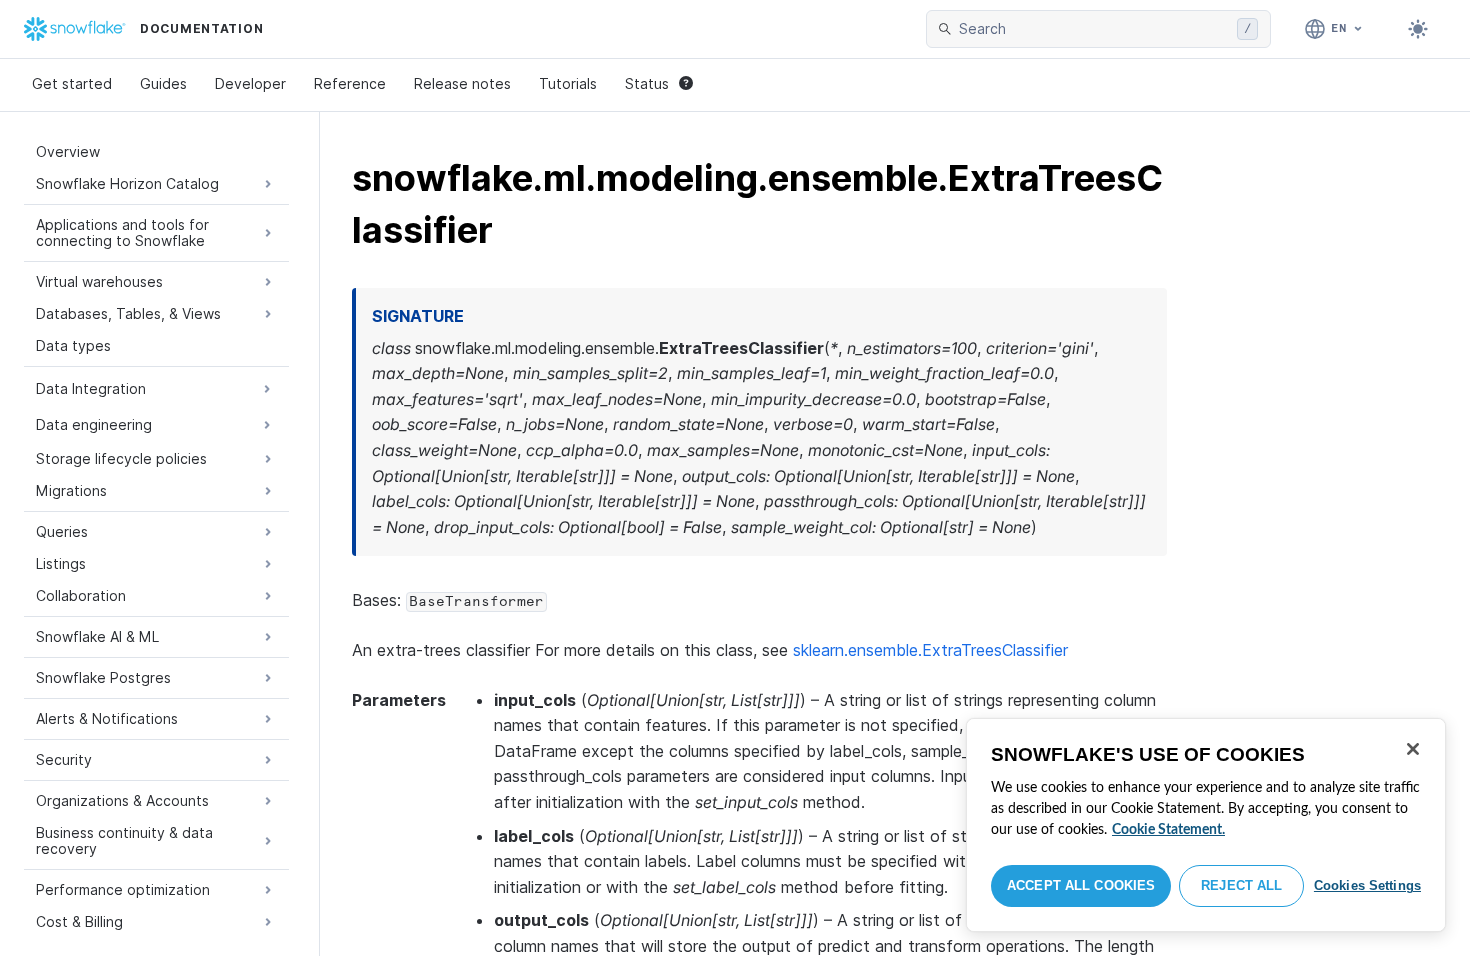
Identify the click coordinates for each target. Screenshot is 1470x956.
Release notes (462, 83)
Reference (350, 83)
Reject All (1241, 885)
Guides (163, 83)
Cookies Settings (1367, 885)
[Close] (1413, 749)
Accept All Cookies (1081, 885)
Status (647, 83)
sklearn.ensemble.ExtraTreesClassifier (930, 650)
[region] (1206, 825)
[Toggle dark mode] (1418, 29)
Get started (72, 83)
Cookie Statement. (1168, 830)
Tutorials (568, 83)
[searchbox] (1094, 29)
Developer (250, 83)
